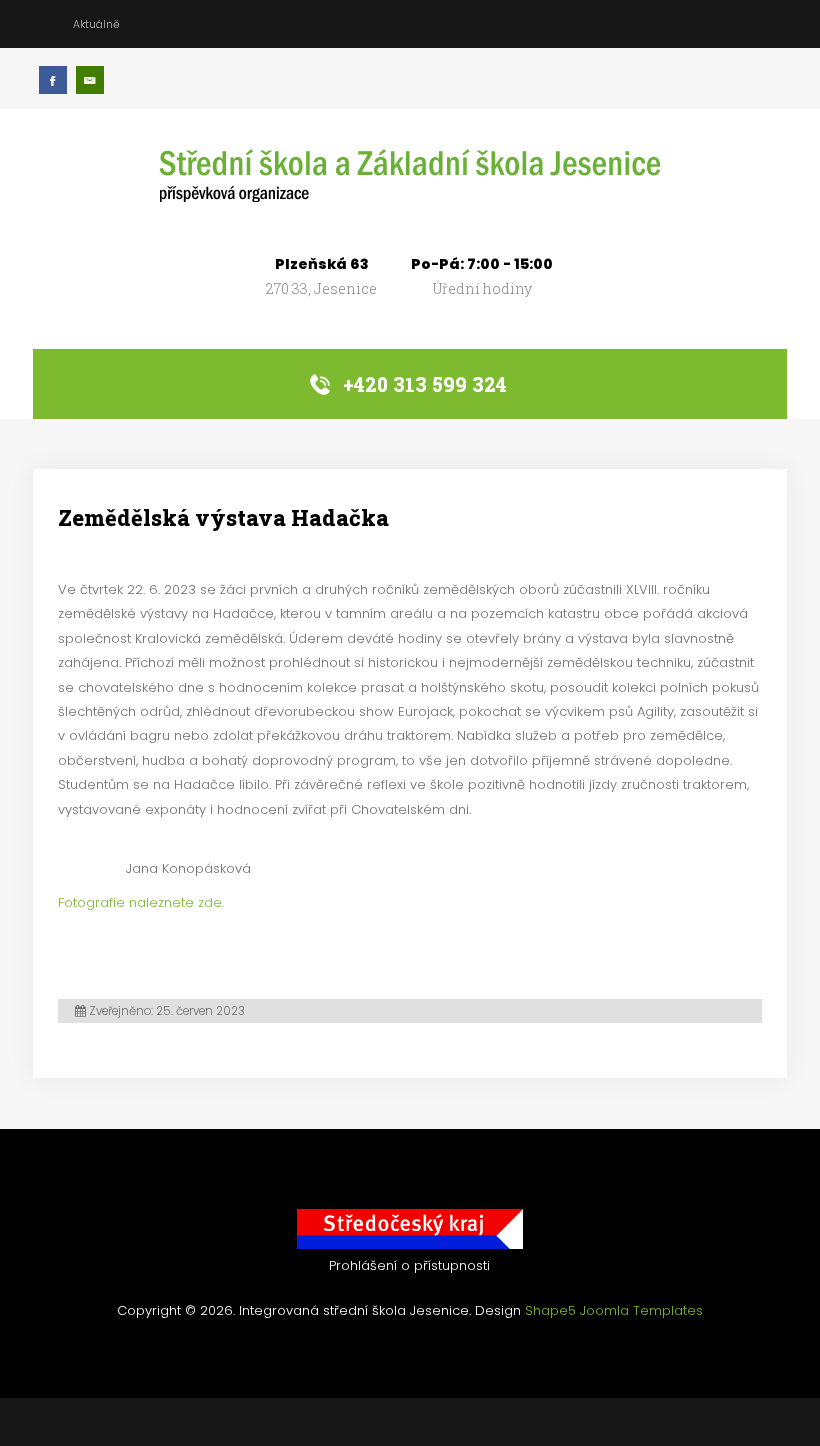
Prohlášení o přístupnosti (409, 1265)
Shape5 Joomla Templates (614, 1310)
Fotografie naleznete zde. (141, 902)
